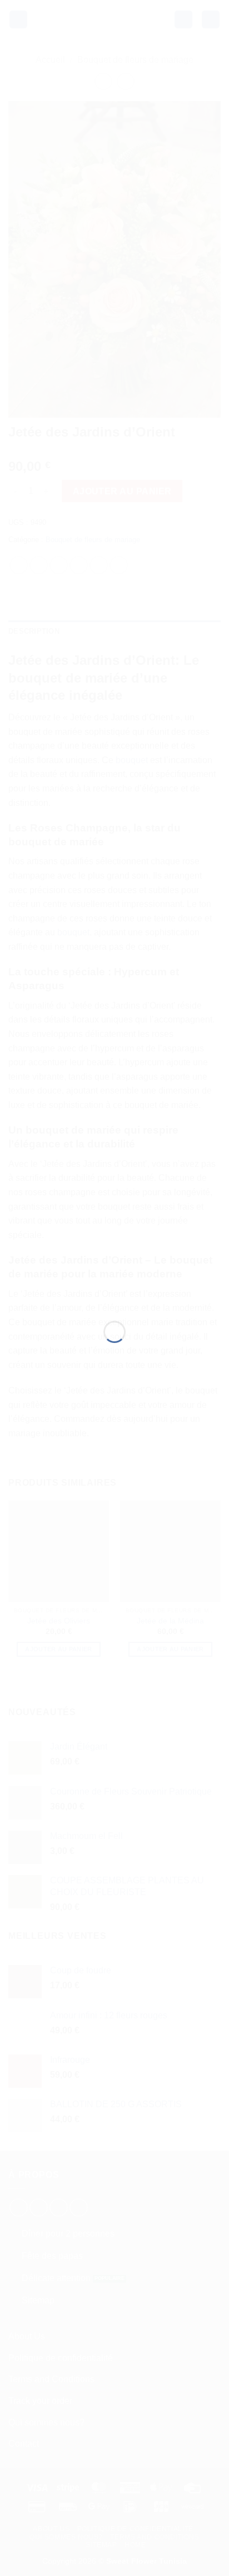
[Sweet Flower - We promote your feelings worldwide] (114, 1276)
